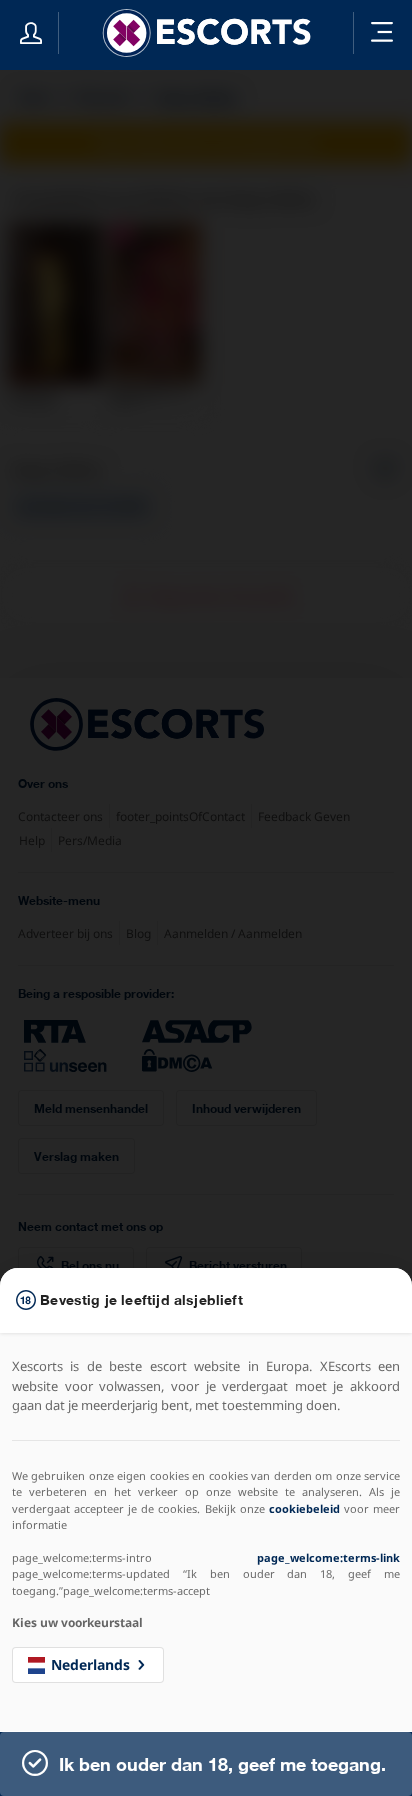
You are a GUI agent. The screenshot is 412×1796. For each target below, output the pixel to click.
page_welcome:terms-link (328, 1557)
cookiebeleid (304, 1508)
